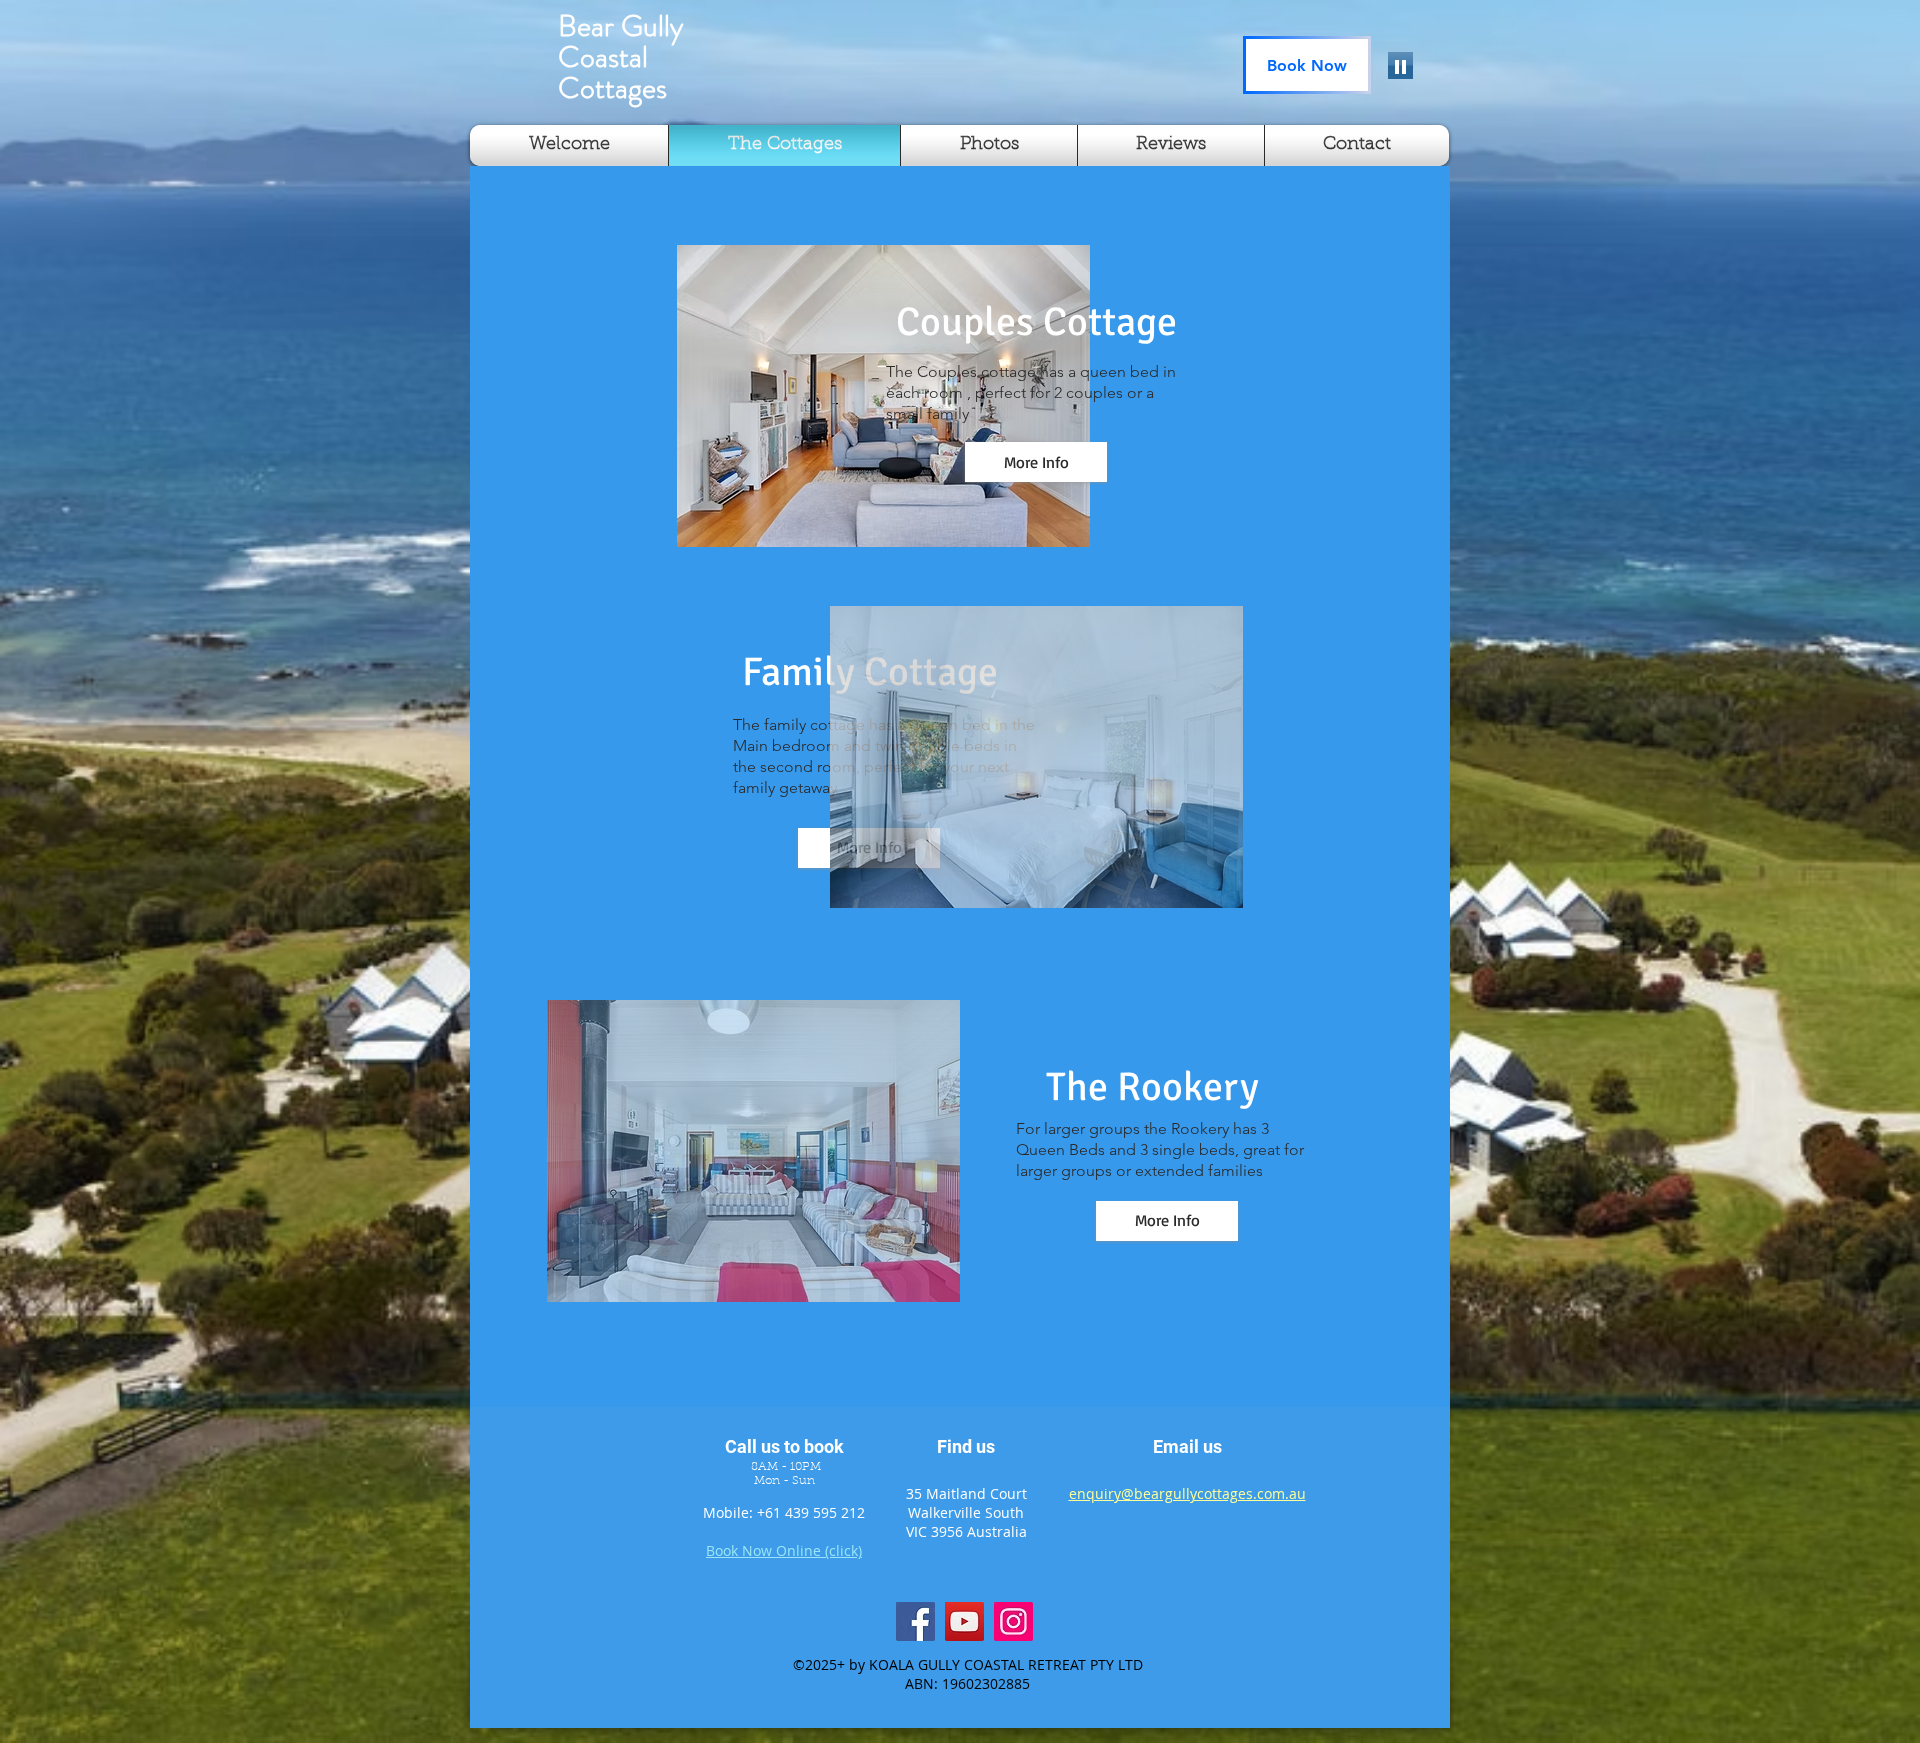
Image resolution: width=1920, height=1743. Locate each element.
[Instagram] (1013, 1621)
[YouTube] (964, 1621)
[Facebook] (915, 1621)
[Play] (1400, 65)
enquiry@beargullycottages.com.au (1187, 1493)
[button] (883, 396)
